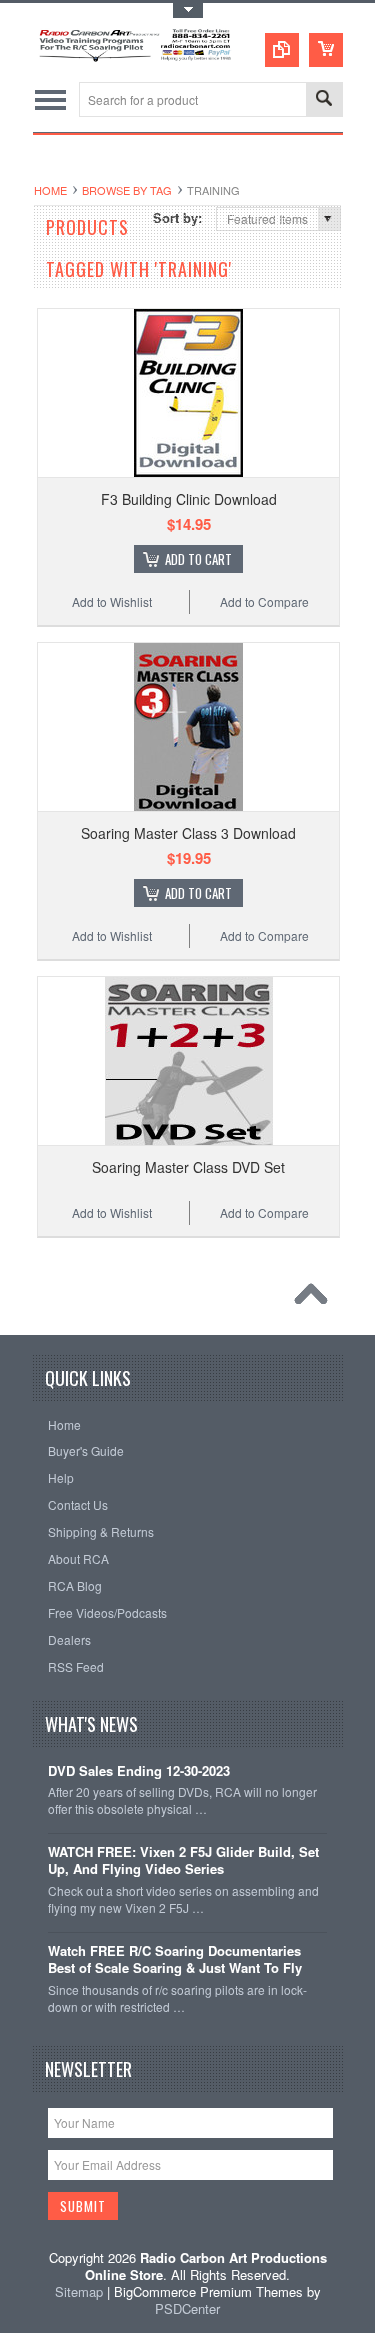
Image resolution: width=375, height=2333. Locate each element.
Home (50, 190)
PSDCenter (187, 2308)
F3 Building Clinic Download (189, 499)
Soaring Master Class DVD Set (188, 1167)
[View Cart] (326, 50)
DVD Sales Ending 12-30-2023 (139, 1771)
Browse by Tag (127, 190)
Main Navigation (50, 99)
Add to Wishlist (112, 601)
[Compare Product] (282, 50)
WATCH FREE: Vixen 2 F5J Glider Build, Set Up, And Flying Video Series (183, 1861)
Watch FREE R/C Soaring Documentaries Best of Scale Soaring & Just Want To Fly (175, 1960)
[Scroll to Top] (316, 1299)
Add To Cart (198, 559)
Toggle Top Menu (188, 10)
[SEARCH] (324, 100)
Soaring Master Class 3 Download (188, 833)
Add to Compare (264, 601)
